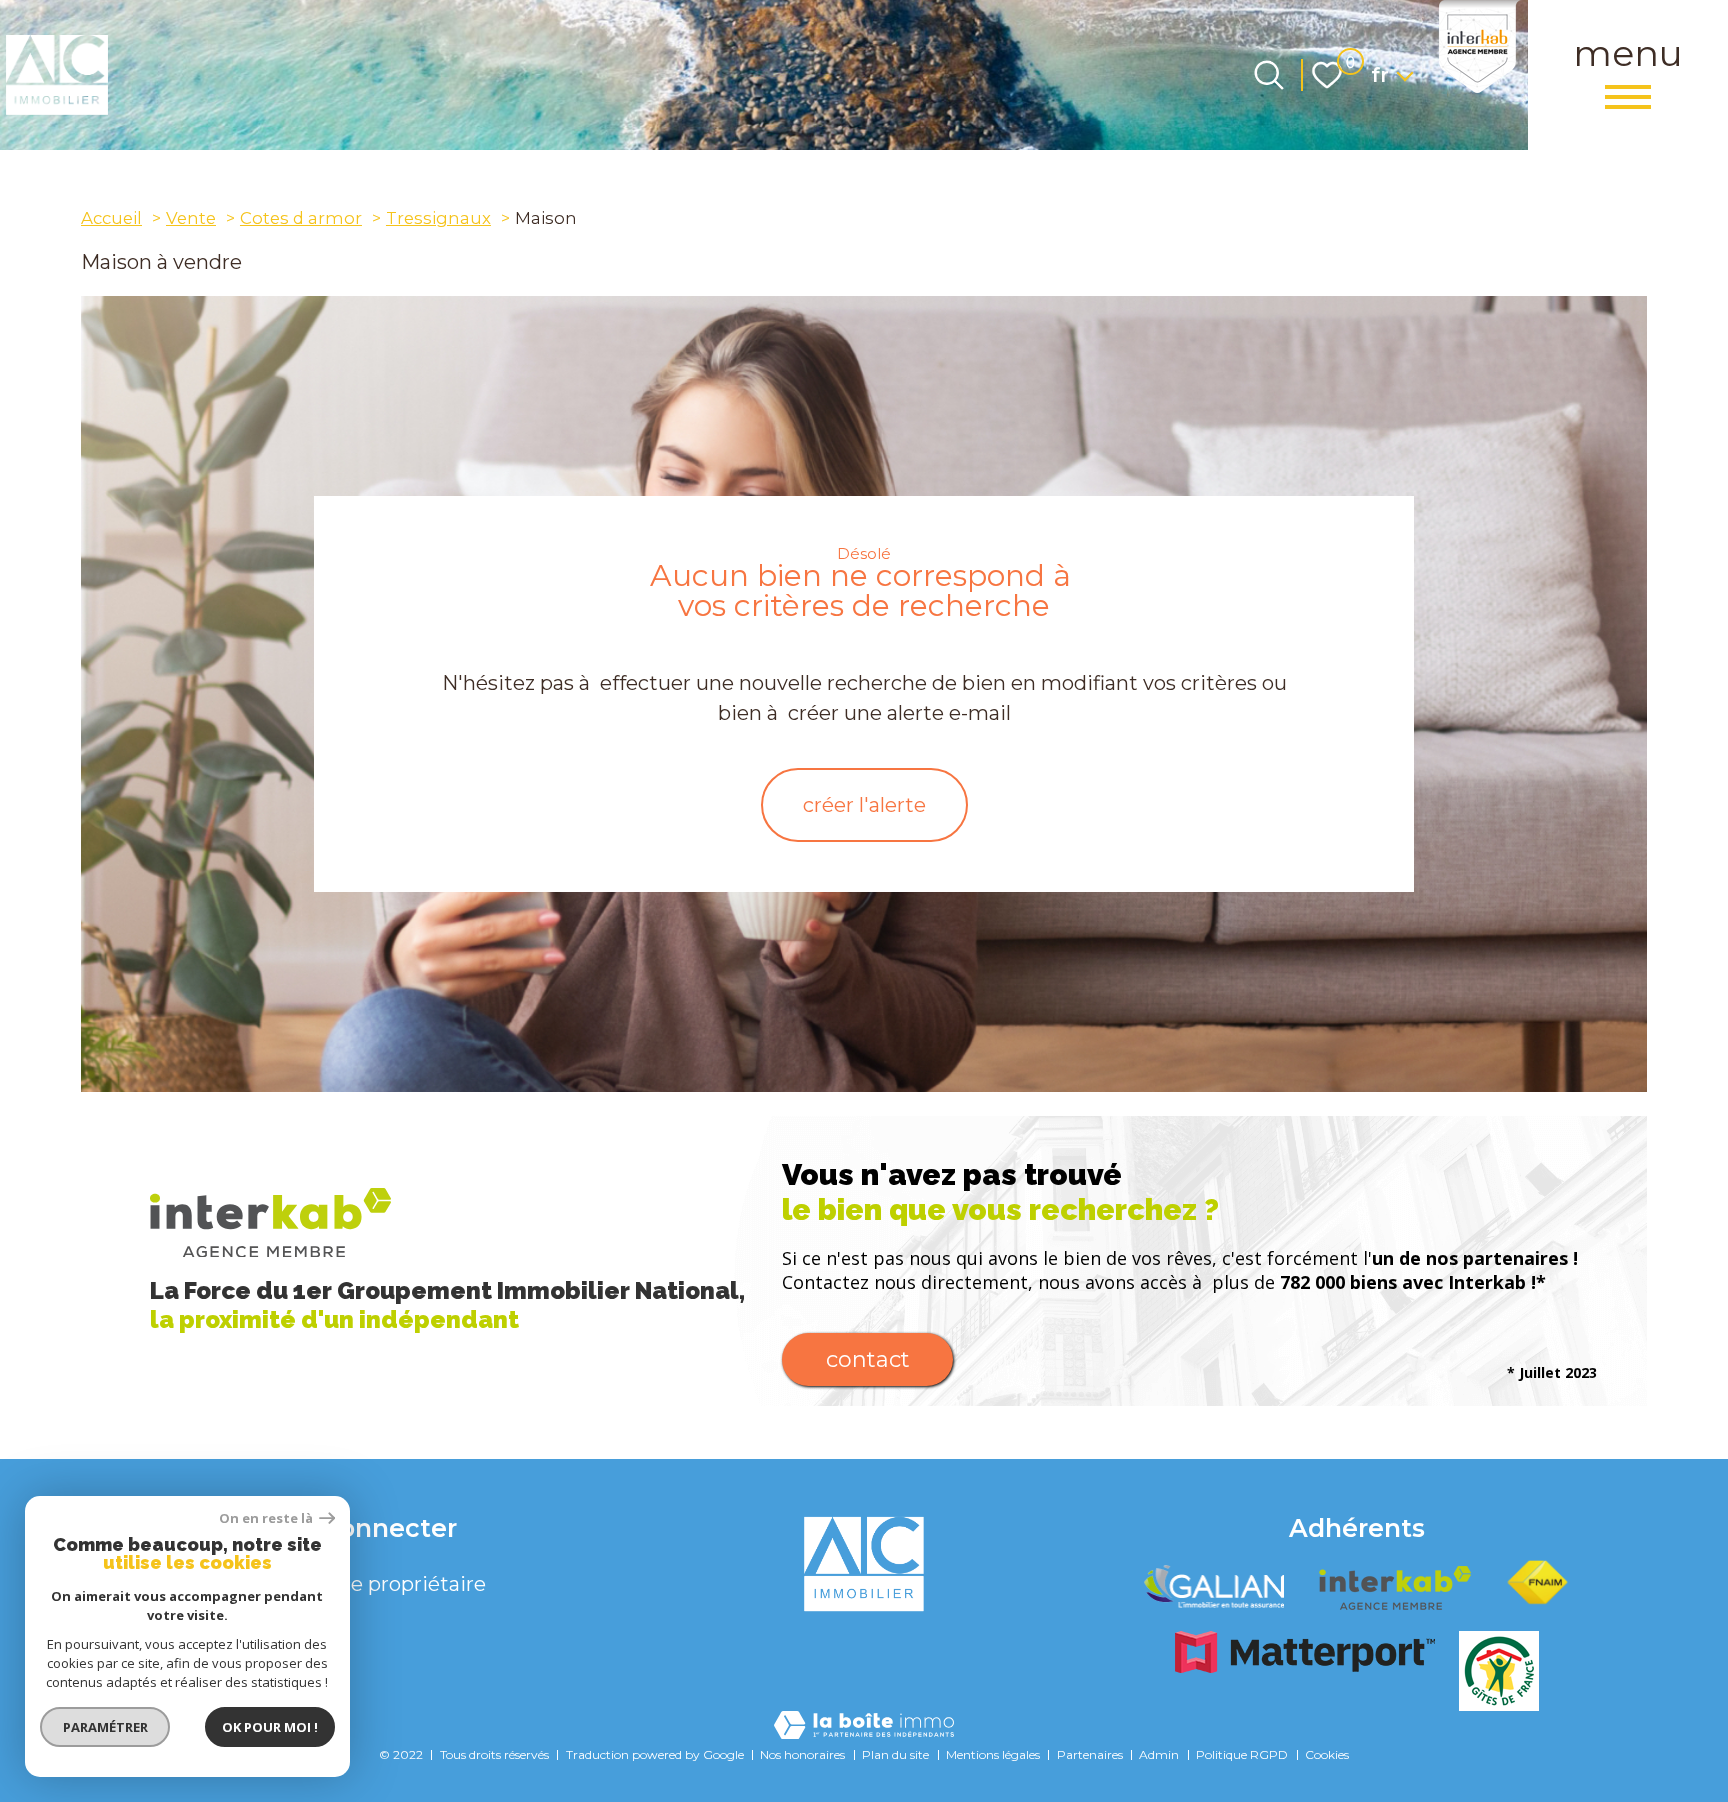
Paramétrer (105, 1727)
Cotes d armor (301, 218)
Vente (191, 218)
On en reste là (267, 1518)
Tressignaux (438, 218)
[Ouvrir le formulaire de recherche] (1269, 75)
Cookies (1327, 1754)
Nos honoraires (802, 1754)
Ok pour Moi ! (270, 1727)
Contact (868, 1359)
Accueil (111, 218)
